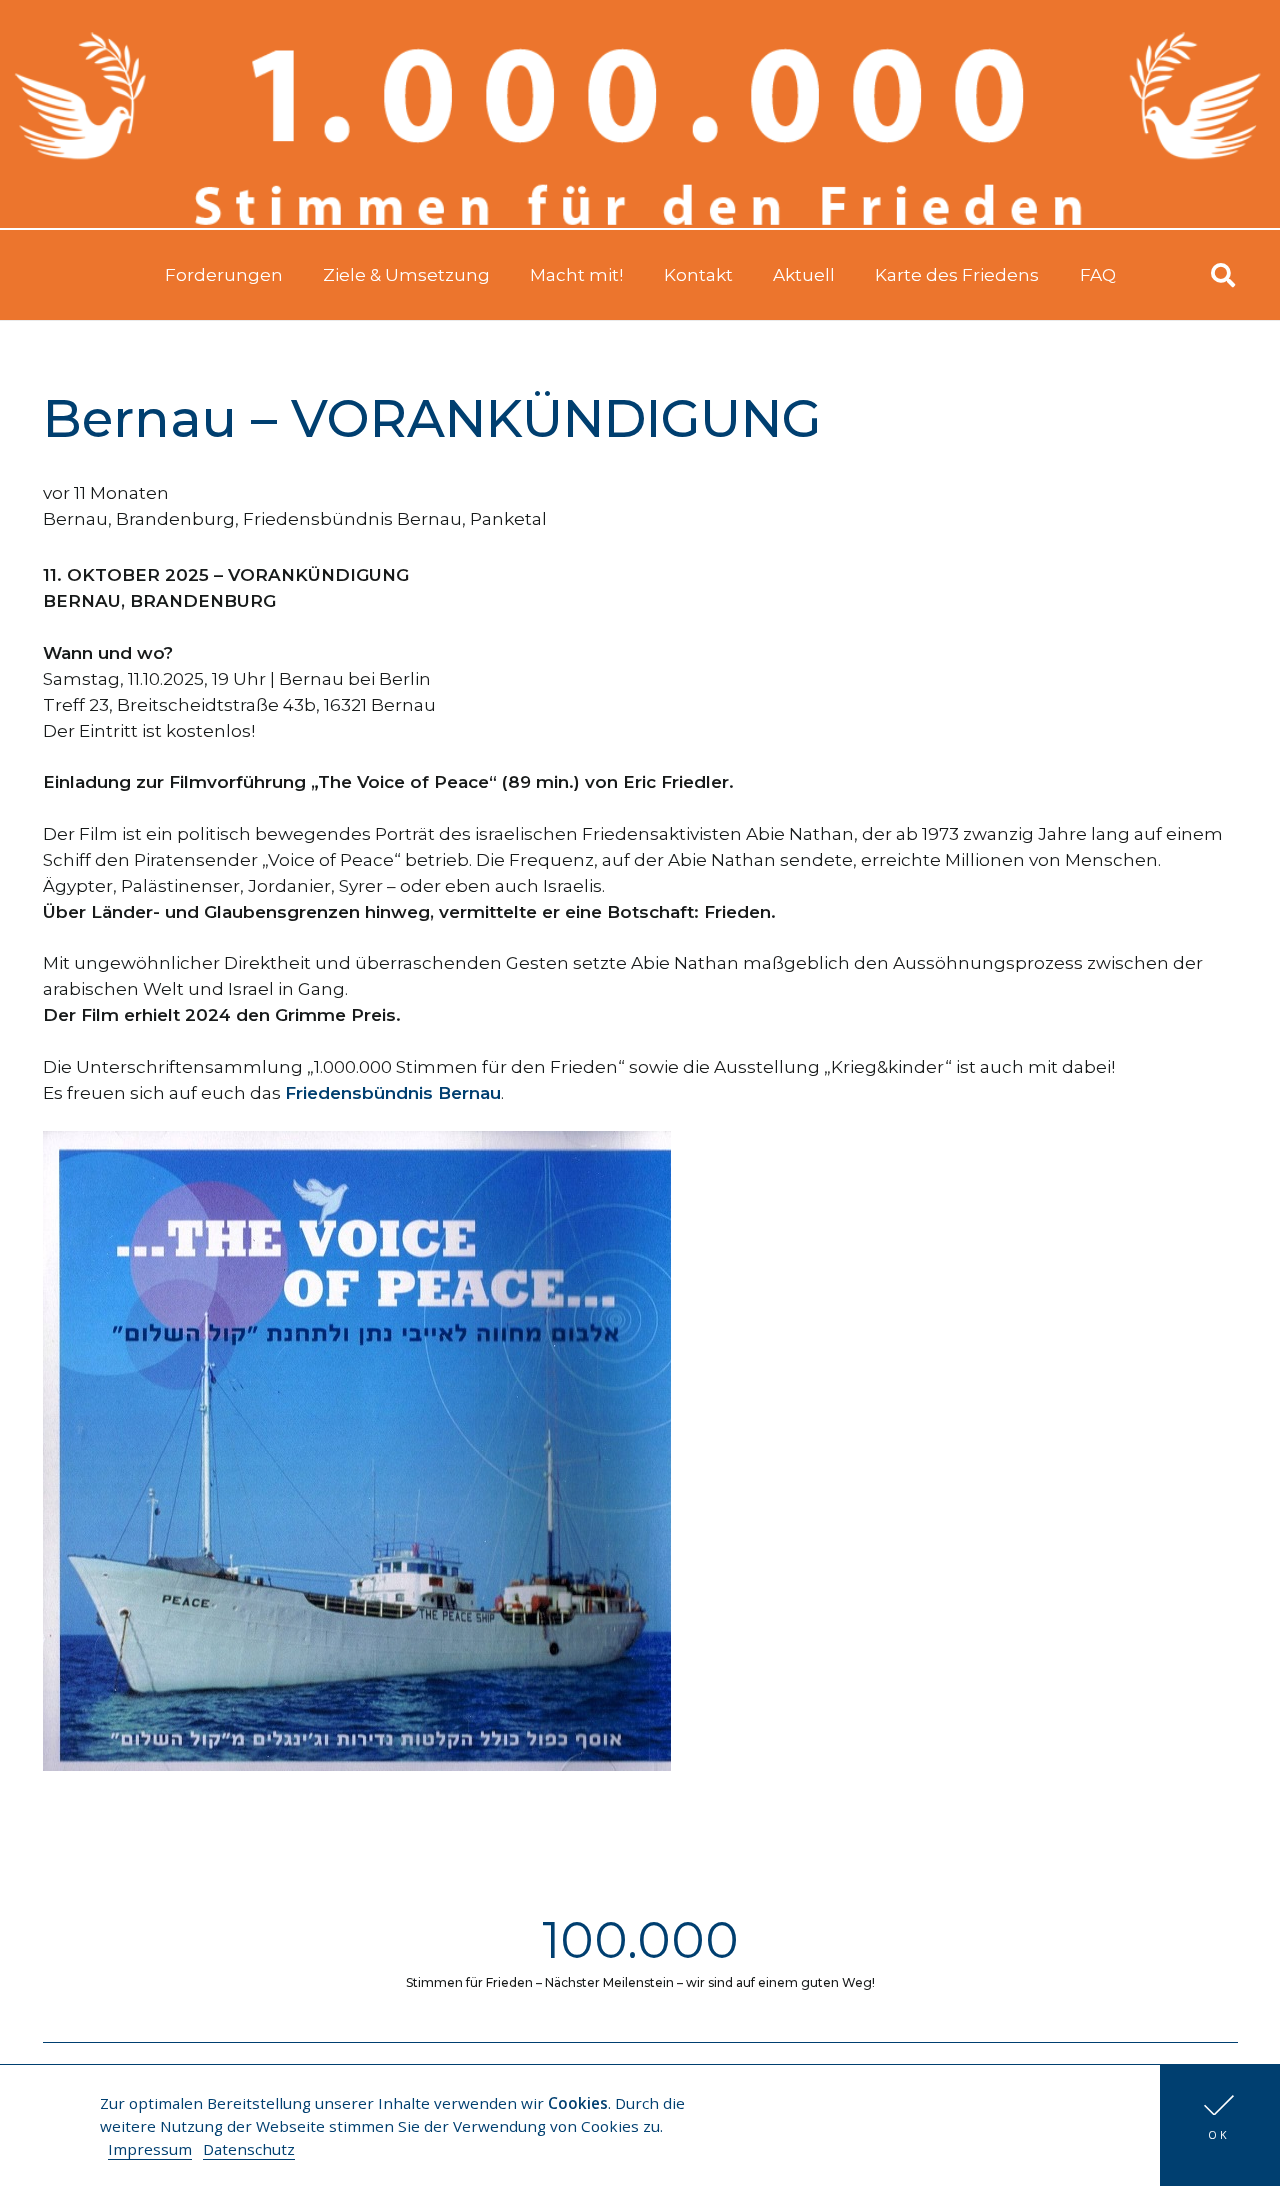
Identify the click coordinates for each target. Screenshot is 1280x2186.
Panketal (508, 519)
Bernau (75, 519)
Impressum (150, 2149)
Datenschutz (249, 2149)
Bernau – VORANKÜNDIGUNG (432, 418)
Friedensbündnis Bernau (352, 519)
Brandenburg (175, 519)
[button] (1220, 2125)
